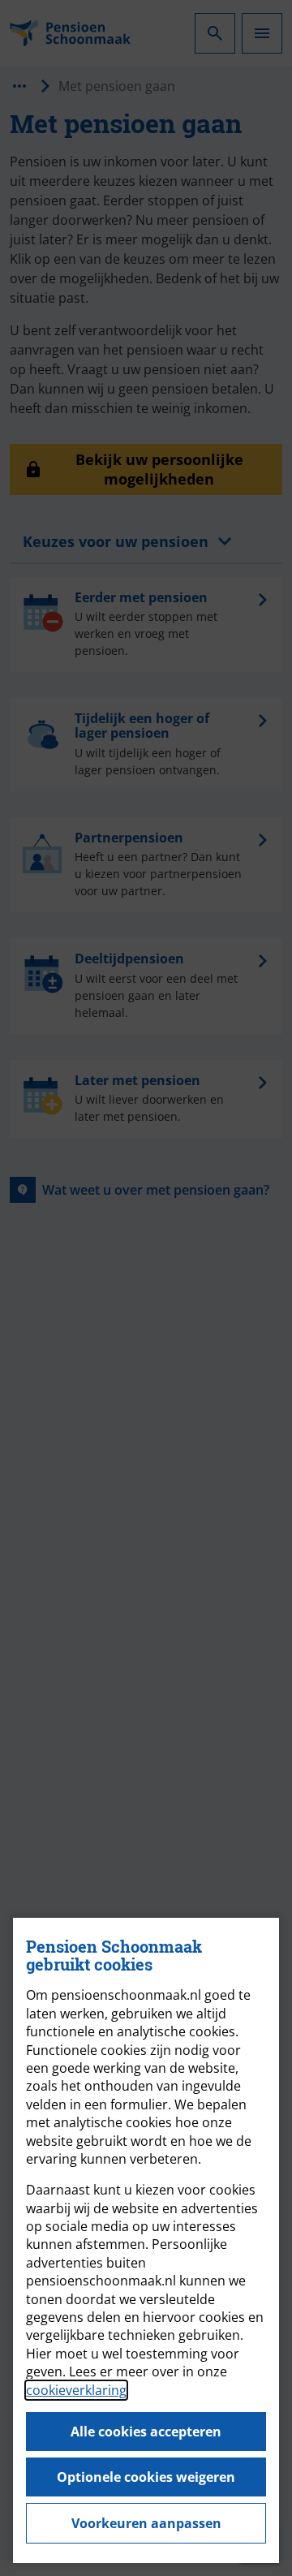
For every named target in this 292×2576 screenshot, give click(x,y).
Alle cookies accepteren (146, 2432)
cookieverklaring (76, 2390)
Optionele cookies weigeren (146, 2477)
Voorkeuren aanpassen (146, 2523)
